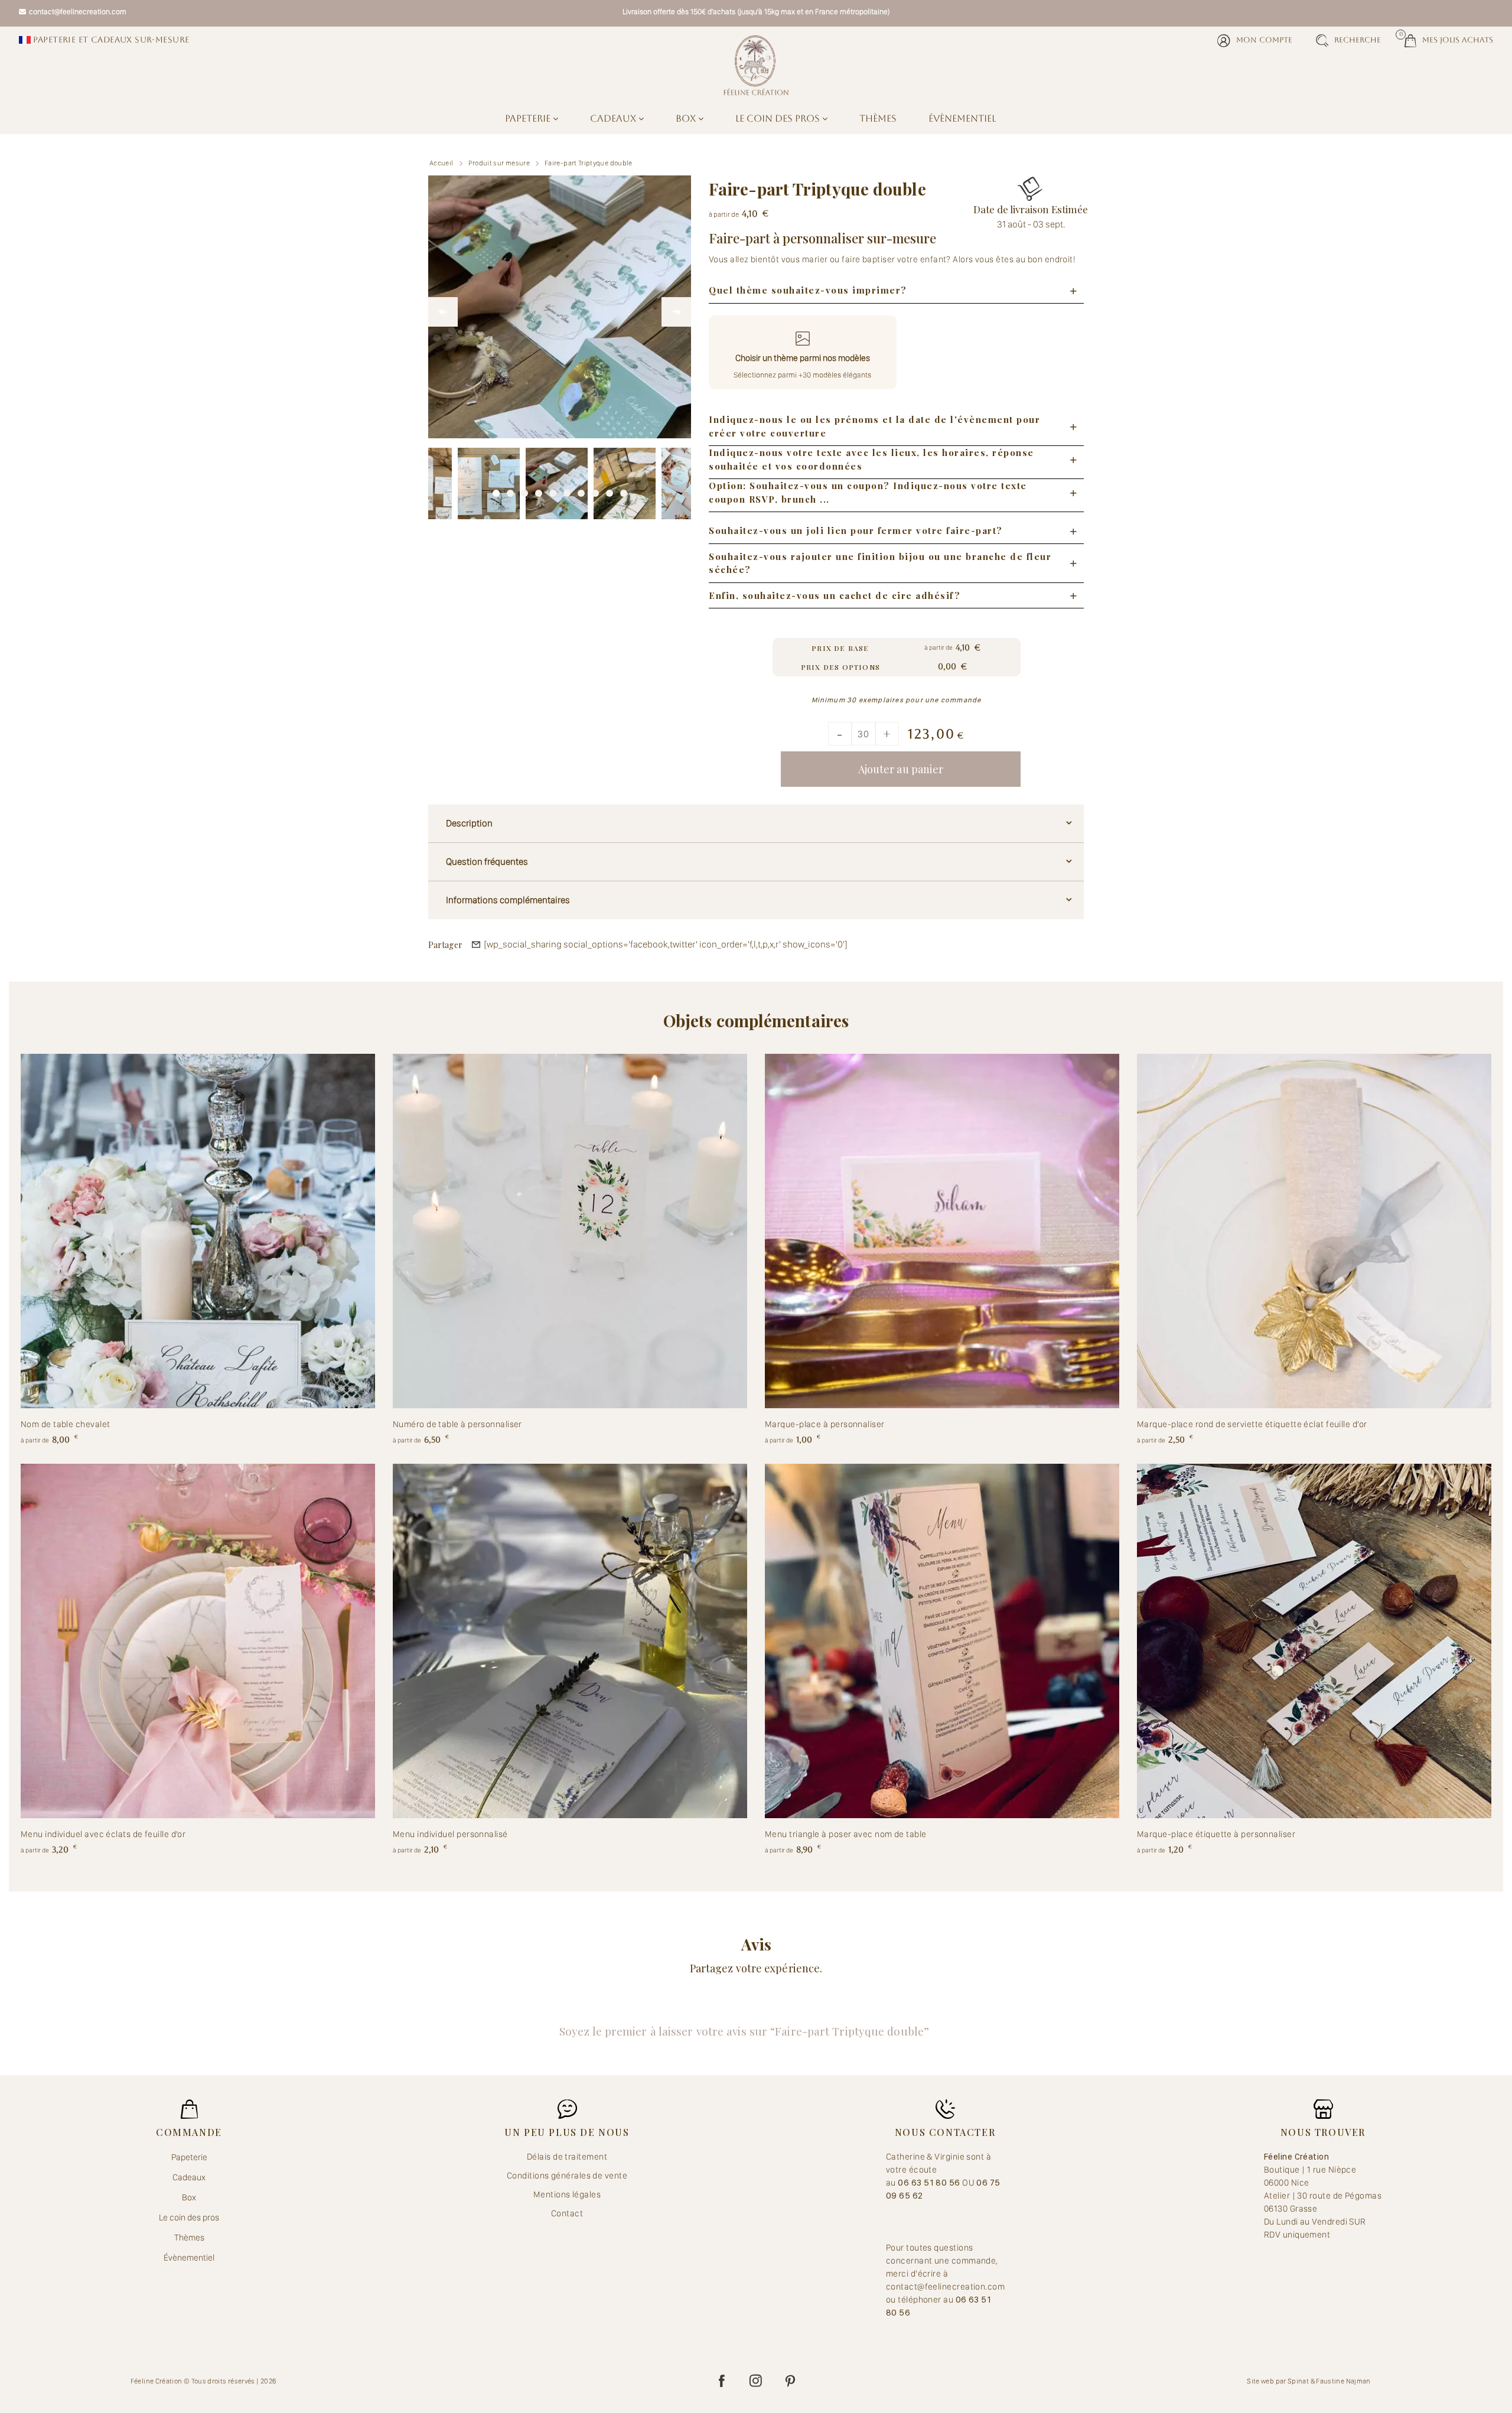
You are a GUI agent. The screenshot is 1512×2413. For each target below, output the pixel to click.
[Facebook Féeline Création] (722, 2381)
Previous (443, 312)
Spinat (1298, 2381)
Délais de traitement (567, 2157)
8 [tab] (595, 490)
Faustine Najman (1343, 2381)
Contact (567, 2213)
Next (676, 312)
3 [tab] (524, 490)
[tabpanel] (557, 479)
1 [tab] (496, 490)
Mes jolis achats (1449, 39)
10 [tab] (624, 490)
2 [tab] (510, 490)
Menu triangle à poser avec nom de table (846, 1834)
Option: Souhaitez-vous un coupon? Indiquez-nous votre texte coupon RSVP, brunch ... (868, 492)
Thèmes (878, 118)
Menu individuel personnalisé (450, 1834)
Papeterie (529, 118)
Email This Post (476, 945)
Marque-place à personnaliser (825, 1424)
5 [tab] (553, 490)
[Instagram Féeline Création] (756, 2381)
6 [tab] (567, 490)
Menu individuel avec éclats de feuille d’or (103, 1834)
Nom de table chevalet (65, 1424)
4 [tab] (539, 490)
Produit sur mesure (499, 163)
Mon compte (1264, 40)
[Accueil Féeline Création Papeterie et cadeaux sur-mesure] (756, 65)
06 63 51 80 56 (930, 2183)
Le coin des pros (779, 118)
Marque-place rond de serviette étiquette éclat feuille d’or (1252, 1424)
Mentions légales (567, 2194)
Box (687, 118)
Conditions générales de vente (567, 2176)
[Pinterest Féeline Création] (790, 2381)
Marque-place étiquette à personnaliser (1216, 1834)
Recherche (1358, 40)
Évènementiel (962, 118)
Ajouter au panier (901, 769)
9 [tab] (610, 490)
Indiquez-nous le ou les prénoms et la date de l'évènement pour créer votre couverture (874, 426)
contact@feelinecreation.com (78, 12)
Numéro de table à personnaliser (457, 1424)
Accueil (441, 163)
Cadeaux (614, 118)
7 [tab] (581, 490)
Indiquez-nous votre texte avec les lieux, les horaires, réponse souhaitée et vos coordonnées (871, 459)
